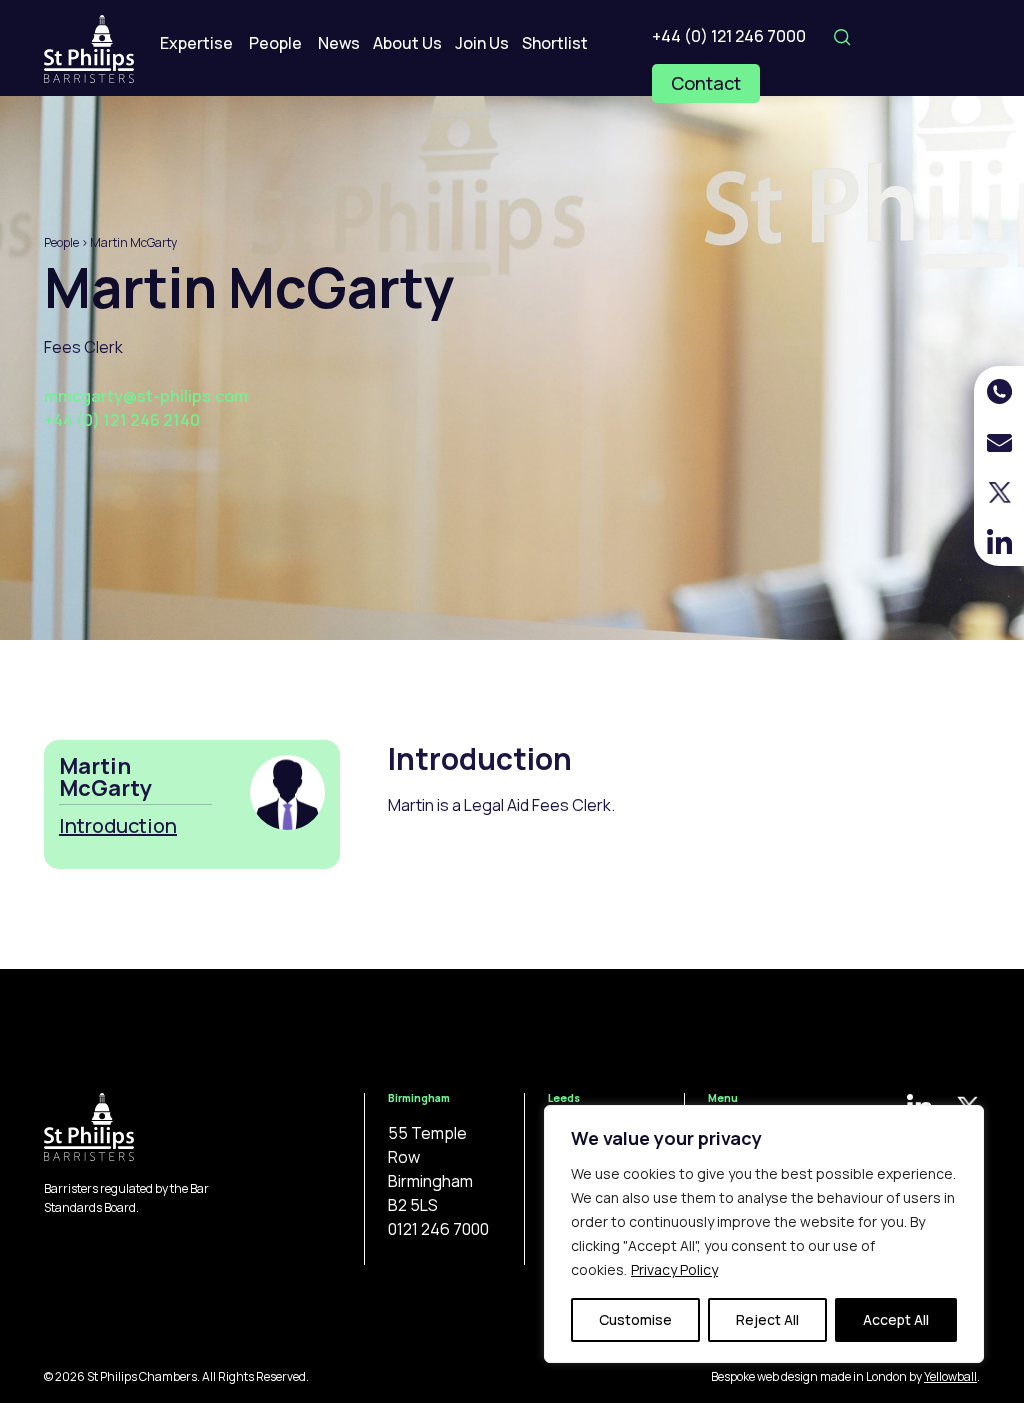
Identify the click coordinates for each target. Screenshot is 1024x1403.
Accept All (896, 1319)
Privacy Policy (674, 1269)
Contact (706, 83)
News (339, 43)
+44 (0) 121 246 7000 (729, 36)
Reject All (767, 1319)
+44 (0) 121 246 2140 (122, 420)
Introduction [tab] (118, 825)
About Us (407, 43)
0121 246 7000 (438, 1229)
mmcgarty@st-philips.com (146, 396)
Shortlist (555, 43)
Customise (635, 1319)
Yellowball (950, 1376)
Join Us (482, 43)
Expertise (196, 43)
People (275, 43)
